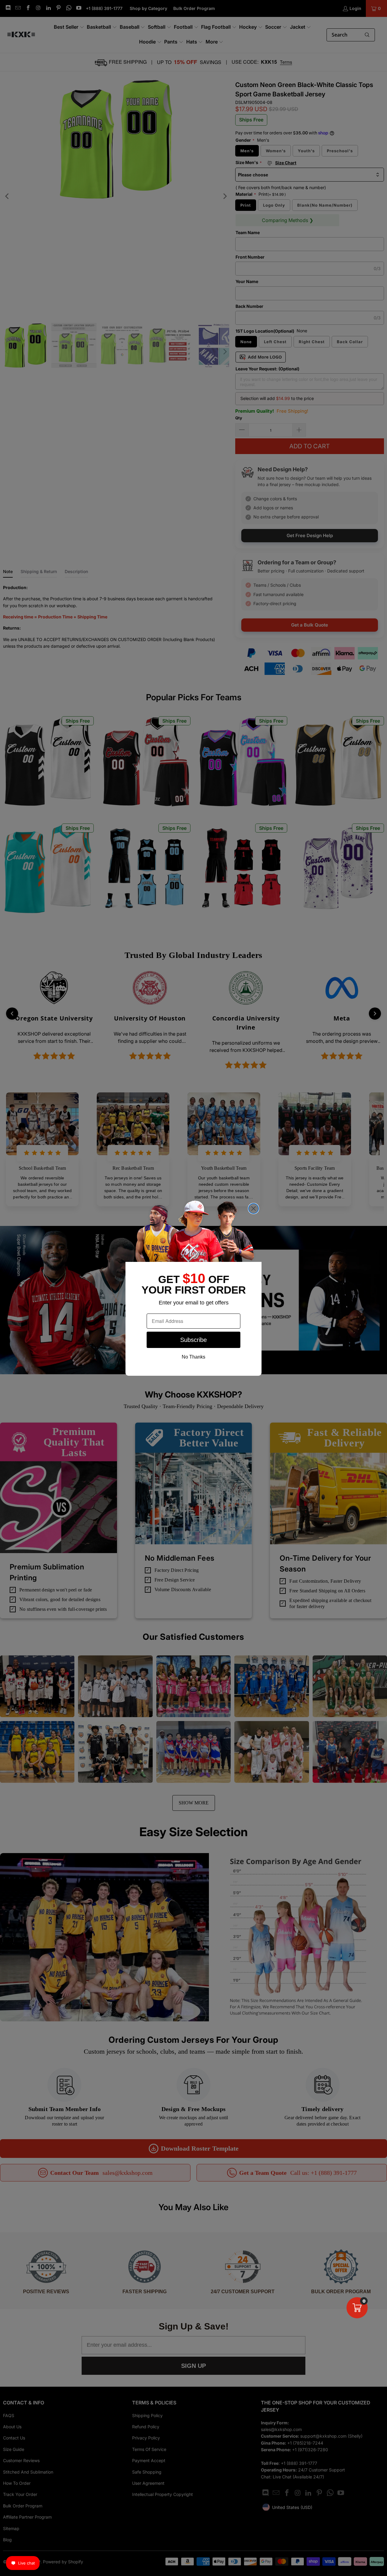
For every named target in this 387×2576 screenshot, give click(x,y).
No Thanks (193, 1357)
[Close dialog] (254, 1209)
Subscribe (193, 1340)
